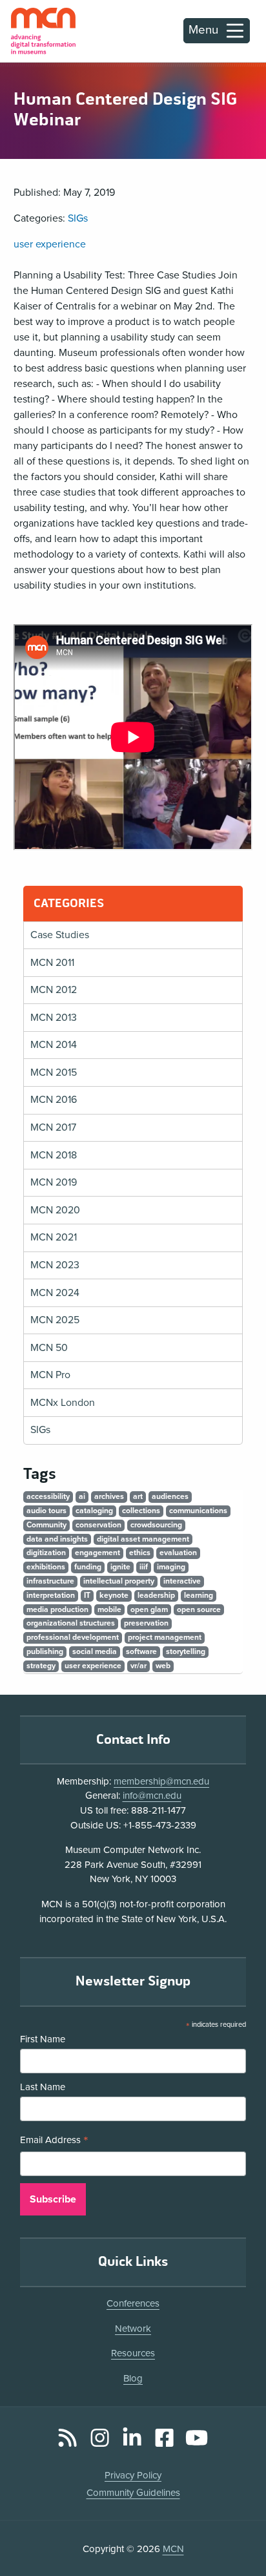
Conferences (133, 2303)
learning (199, 1595)
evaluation (178, 1553)
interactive (182, 1581)
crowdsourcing (156, 1525)
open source (199, 1609)
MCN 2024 (55, 1293)
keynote (114, 1595)
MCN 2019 (54, 1182)
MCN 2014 (54, 1045)
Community (46, 1525)
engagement (97, 1553)
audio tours (46, 1511)
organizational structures (71, 1623)
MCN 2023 (55, 1265)
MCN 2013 (54, 1018)
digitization (46, 1553)
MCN (173, 2549)
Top (238, 2530)
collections (141, 1511)
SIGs (78, 218)
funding (88, 1567)
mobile (109, 1609)
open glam (149, 1609)
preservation (146, 1623)
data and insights (57, 1539)
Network (133, 2329)
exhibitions (46, 1567)
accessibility (48, 1496)
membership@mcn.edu (161, 1781)
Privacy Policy (133, 2475)
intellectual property (119, 1581)
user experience (50, 244)
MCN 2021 (54, 1237)
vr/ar (138, 1666)
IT (87, 1595)
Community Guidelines (133, 2493)
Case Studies (60, 935)
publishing (45, 1651)
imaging (171, 1567)
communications (198, 1511)
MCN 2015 (54, 1073)
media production (57, 1609)
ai (82, 1496)
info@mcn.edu (152, 1796)
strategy (41, 1666)
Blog (133, 2378)
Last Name (43, 2087)
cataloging (94, 1511)
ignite (120, 1567)
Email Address (54, 2141)
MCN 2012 (54, 990)
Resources (133, 2353)
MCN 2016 (54, 1100)
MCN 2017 (53, 1127)
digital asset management (143, 1539)
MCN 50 (49, 1348)
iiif (144, 1567)
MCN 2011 (52, 963)
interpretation (51, 1595)
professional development (73, 1637)
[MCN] (43, 31)
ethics (140, 1553)
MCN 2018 (54, 1155)
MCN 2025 (55, 1320)
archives (109, 1496)
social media (95, 1651)
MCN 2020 (55, 1210)
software (141, 1651)
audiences (170, 1496)
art (138, 1496)
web (163, 1666)
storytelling (186, 1651)
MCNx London (63, 1403)
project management (165, 1637)
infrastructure (50, 1581)
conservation (98, 1525)
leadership (156, 1595)
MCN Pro (50, 1375)
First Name (43, 2039)
